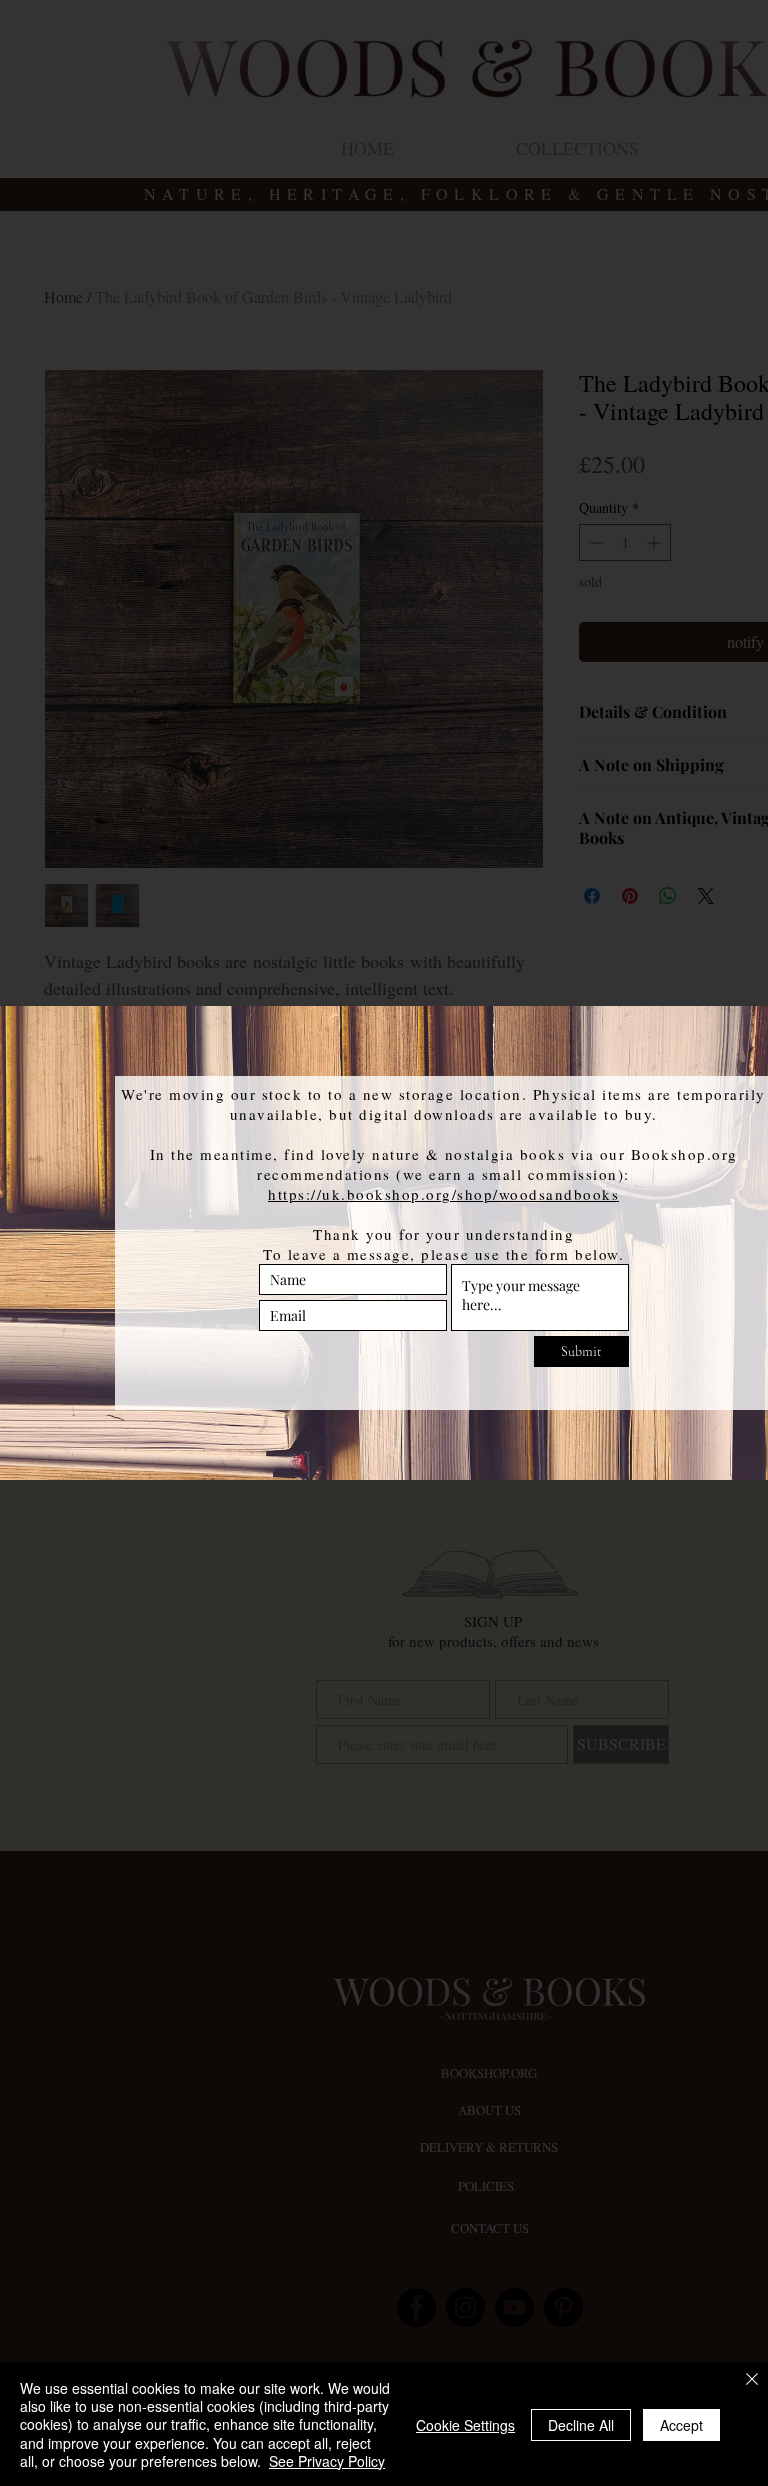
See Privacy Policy (327, 2461)
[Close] (752, 2380)
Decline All (581, 2425)
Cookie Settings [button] (465, 2425)
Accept (681, 2425)
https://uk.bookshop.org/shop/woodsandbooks (443, 1194)
